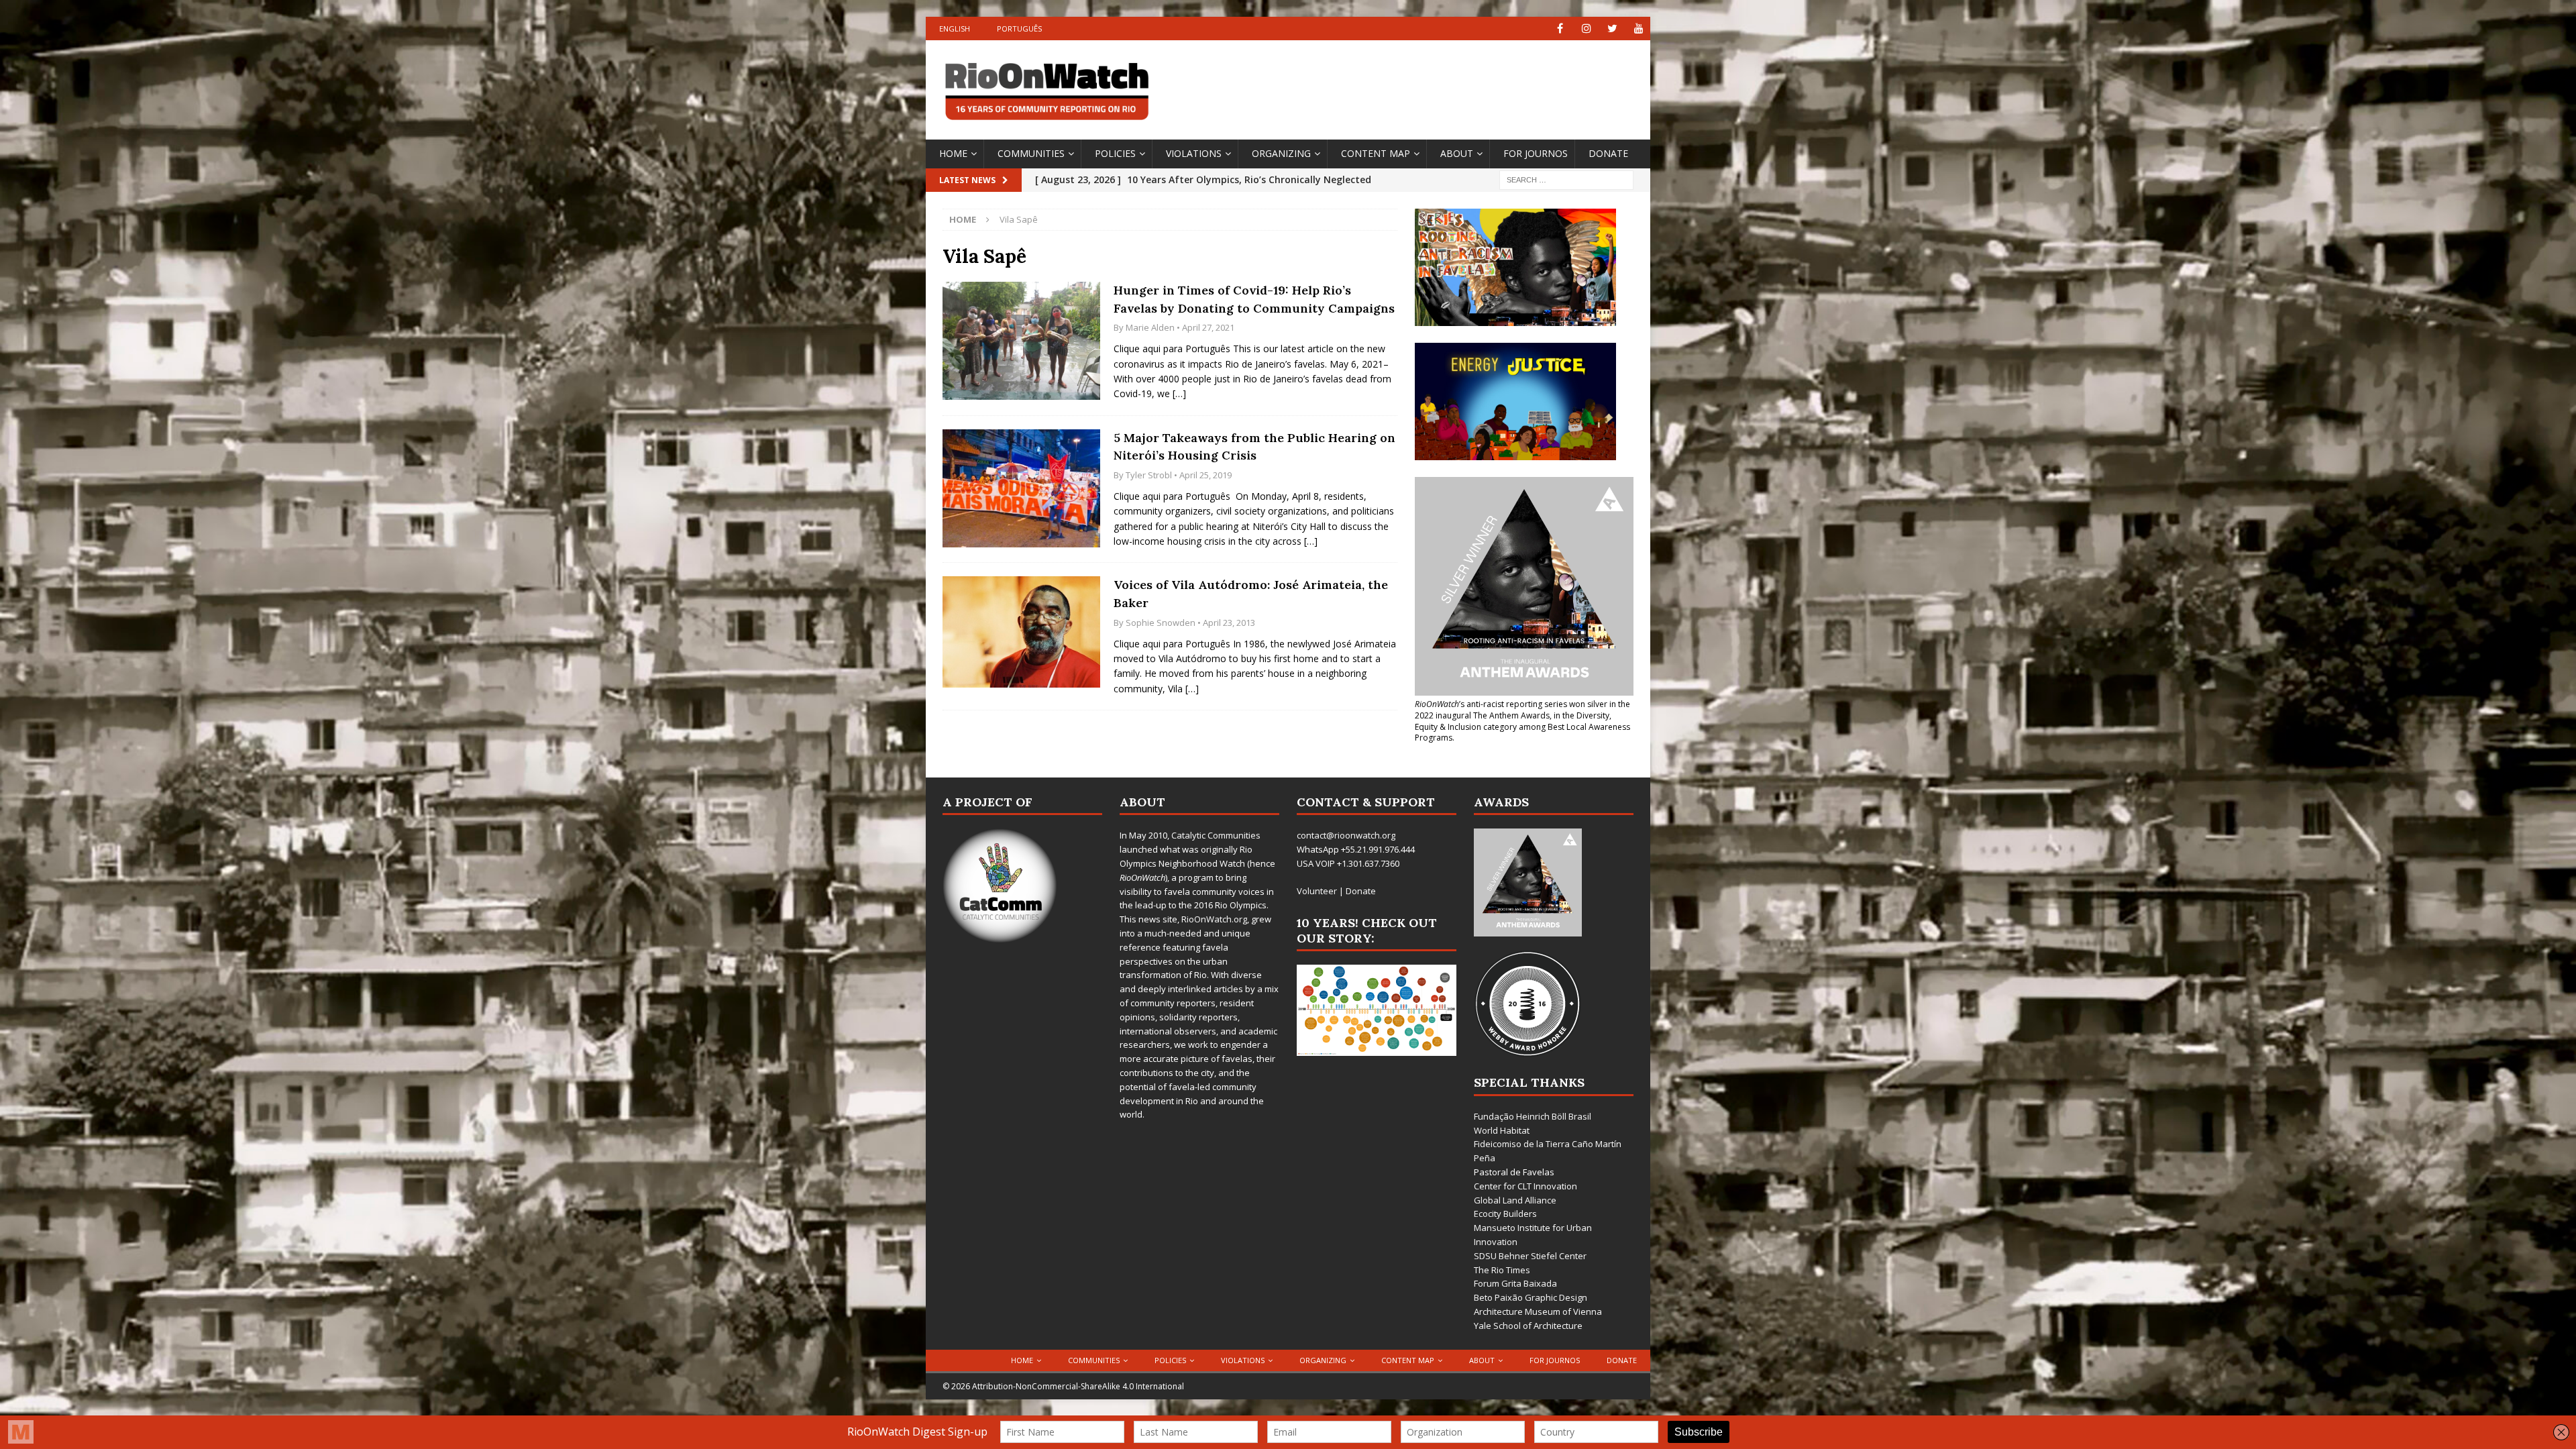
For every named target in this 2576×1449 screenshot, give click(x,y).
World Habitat (1502, 1130)
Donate (1608, 153)
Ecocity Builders (1505, 1214)
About (1457, 153)
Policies (1115, 153)
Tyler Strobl (1149, 475)
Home (953, 153)
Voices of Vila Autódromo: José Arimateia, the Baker (1251, 594)
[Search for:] (1566, 179)
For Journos (1536, 153)
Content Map (1376, 153)
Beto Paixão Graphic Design (1531, 1297)
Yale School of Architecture (1528, 1326)
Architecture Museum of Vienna (1538, 1311)
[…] (1179, 393)
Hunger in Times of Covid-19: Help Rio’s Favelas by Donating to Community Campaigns (1254, 299)
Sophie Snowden (1161, 623)
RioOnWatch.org (1214, 919)
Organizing (1281, 153)
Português (1019, 29)
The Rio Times (1502, 1270)
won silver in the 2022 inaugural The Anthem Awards (1522, 710)
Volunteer (1317, 891)
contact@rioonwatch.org (1346, 835)
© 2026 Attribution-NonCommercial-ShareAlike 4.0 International (1063, 1386)
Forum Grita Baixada (1515, 1283)
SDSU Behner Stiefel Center (1530, 1256)
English (955, 29)
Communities (1031, 153)
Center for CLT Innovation (1525, 1186)
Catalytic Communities (1216, 835)
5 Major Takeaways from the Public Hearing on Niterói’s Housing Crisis (1254, 447)
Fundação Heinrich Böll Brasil (1533, 1116)
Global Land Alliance (1515, 1200)
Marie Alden (1150, 327)
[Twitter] (1612, 29)
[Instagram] (1586, 29)
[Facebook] (1560, 29)
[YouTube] (1639, 29)
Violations (1194, 153)
